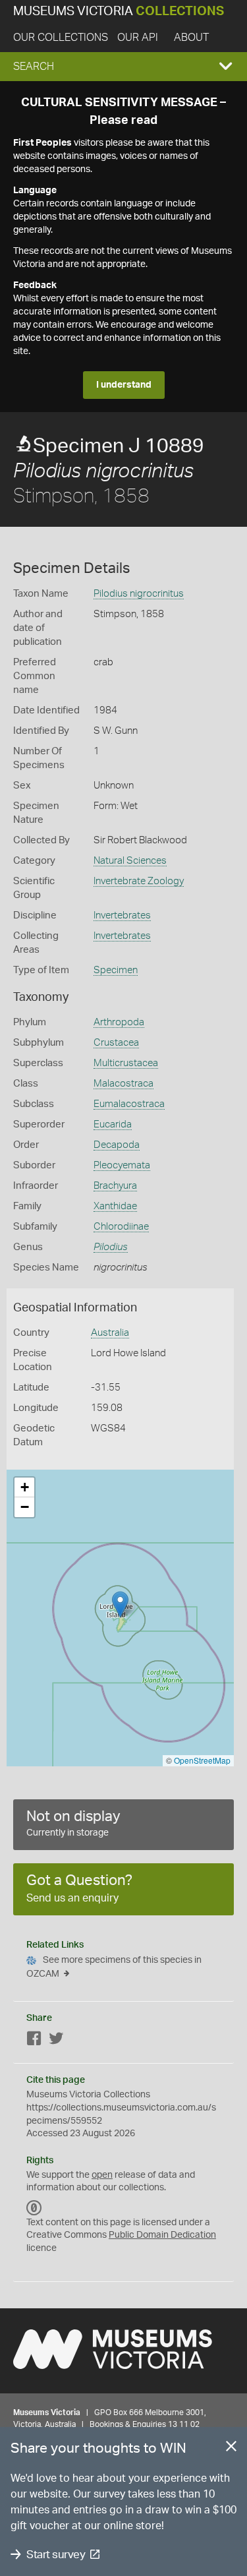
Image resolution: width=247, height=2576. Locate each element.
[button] (123, 67)
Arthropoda (119, 1022)
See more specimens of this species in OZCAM (114, 1967)
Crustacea (116, 1043)
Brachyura (115, 1186)
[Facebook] (34, 2041)
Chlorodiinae (121, 1227)
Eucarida (113, 1124)
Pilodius (111, 1247)
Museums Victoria (119, 12)
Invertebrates (122, 915)
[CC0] (34, 2208)
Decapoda (117, 1145)
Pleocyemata (122, 1165)
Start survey (56, 2555)
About (191, 38)
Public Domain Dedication (162, 2235)
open (102, 2175)
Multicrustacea (126, 1063)
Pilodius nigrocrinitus (139, 594)
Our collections (61, 38)
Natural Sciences (130, 861)
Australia (110, 1333)
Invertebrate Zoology (139, 881)
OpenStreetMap (202, 1760)
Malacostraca (123, 1084)
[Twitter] (56, 2041)
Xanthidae (115, 1206)
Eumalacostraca (129, 1104)
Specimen (116, 970)
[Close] (231, 2449)
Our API (138, 38)
